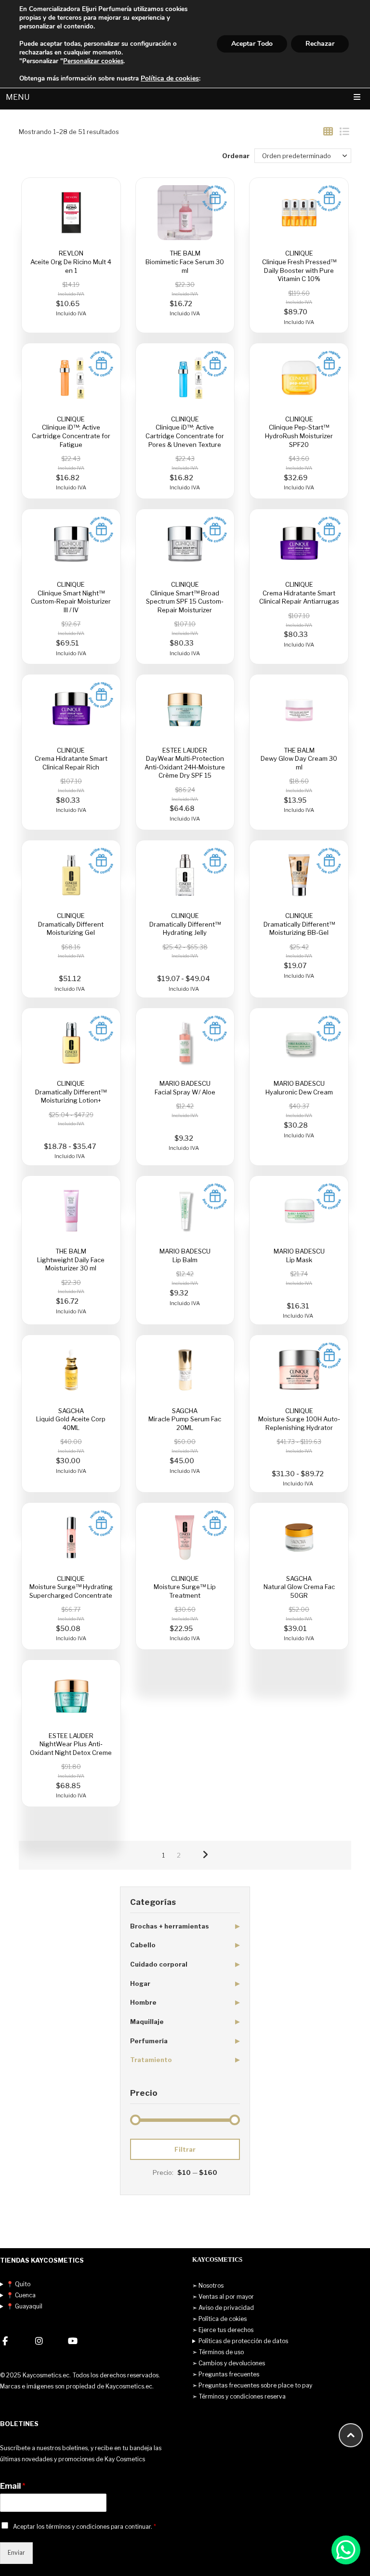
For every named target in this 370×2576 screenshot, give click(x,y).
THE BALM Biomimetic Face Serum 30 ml (185, 262)
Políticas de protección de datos (243, 2341)
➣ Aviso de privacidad (223, 2308)
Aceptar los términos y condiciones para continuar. (85, 2527)
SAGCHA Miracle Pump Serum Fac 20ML (185, 1419)
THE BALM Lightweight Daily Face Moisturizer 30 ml (71, 1260)
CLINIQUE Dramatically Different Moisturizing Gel (71, 924)
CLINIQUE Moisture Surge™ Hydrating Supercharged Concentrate (71, 1587)
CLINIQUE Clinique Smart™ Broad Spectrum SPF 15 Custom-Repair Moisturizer (185, 597)
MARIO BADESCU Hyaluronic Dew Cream (299, 1088)
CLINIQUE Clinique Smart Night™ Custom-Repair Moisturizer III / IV (71, 597)
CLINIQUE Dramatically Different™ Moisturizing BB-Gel (299, 924)
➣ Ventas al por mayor (223, 2297)
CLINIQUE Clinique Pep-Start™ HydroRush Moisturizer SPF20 (299, 432)
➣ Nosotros (208, 2286)
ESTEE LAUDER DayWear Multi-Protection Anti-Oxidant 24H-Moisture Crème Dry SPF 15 (185, 763)
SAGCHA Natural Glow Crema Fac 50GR (299, 1587)
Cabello (143, 1945)
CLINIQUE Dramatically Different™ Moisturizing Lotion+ (71, 1092)
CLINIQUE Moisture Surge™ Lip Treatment (185, 1587)
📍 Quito (18, 2284)
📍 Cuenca (21, 2295)
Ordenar (236, 156)
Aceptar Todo (252, 44)
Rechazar (320, 44)
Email (13, 2486)
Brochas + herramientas (170, 1926)
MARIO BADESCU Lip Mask (299, 1255)
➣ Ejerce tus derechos (223, 2330)
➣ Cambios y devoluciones (229, 2363)
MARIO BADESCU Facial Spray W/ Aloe (185, 1088)
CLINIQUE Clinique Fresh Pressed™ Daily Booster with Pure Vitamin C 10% (299, 266)
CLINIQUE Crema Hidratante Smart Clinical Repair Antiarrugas (299, 593)
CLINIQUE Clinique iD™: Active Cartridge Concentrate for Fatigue (71, 432)
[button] (346, 2550)
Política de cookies (170, 78)
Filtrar (185, 2149)
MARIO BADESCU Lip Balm (185, 1255)
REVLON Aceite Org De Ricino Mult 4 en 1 (71, 262)
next (205, 1855)
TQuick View (71, 213)
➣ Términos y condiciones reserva (239, 2396)
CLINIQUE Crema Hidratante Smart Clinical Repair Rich (71, 759)
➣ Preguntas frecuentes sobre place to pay (252, 2385)
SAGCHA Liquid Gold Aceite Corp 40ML (71, 1419)
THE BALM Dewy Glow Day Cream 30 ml (299, 759)
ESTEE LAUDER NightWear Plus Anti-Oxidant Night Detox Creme (71, 1744)
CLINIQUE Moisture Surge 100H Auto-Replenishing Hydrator (299, 1419)
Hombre (143, 2002)
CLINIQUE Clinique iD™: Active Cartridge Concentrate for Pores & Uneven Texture (185, 432)
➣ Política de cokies (219, 2319)
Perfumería (149, 2041)
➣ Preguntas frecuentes (226, 2374)
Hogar (140, 1983)
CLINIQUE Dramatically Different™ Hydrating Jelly (185, 924)
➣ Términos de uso (218, 2352)
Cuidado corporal (159, 1964)
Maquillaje (147, 2022)
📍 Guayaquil (24, 2306)
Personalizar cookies (93, 61)
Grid (328, 132)
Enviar (16, 2553)
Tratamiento (151, 2060)
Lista (344, 132)
